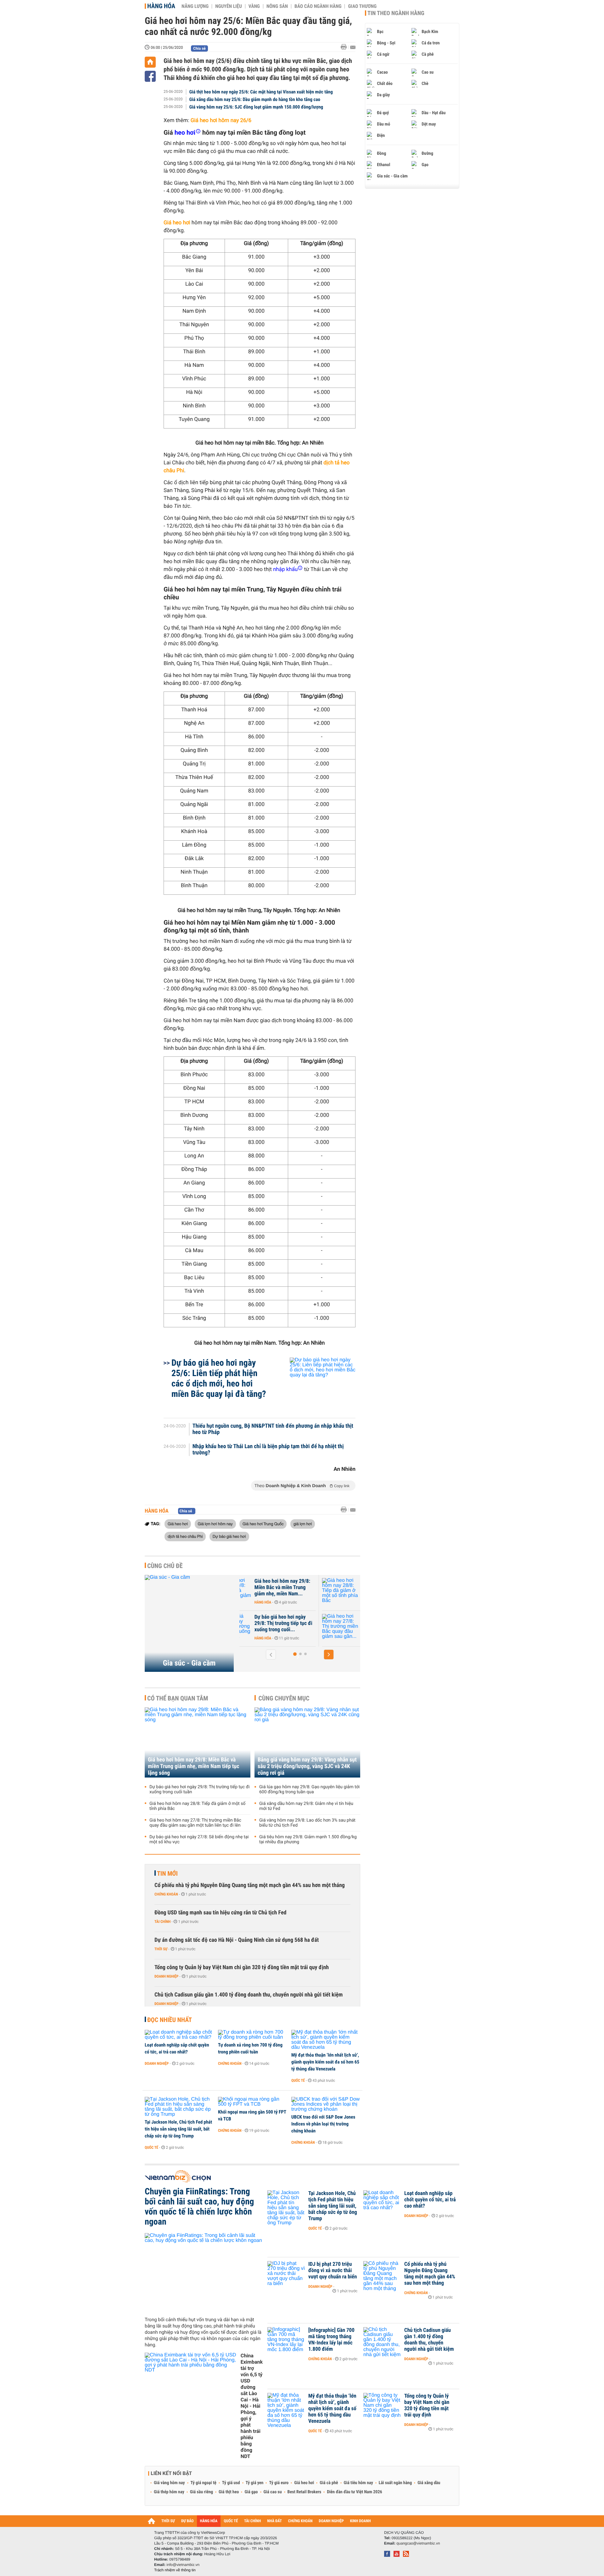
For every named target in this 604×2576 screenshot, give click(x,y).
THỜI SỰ (168, 2521)
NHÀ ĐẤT (274, 2521)
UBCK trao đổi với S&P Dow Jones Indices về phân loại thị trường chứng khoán (323, 2124)
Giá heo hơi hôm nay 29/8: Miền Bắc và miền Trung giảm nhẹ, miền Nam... (308, 1588)
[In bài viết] (345, 47)
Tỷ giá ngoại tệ (204, 2483)
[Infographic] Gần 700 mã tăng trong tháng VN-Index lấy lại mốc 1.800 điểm (331, 2340)
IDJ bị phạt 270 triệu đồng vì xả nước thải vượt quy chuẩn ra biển (333, 2271)
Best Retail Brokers (305, 2492)
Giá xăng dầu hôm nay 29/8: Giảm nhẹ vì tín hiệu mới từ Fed (306, 1806)
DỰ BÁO (187, 2521)
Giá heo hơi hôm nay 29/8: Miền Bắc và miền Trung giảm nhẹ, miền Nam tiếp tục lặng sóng (193, 1766)
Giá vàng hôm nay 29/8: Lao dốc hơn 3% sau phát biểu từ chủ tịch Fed (307, 1823)
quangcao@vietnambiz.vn (418, 2543)
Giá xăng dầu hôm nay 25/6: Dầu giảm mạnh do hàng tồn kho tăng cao (255, 99)
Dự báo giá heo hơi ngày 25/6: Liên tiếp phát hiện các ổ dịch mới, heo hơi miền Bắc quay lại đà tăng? (219, 1378)
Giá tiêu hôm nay (358, 2483)
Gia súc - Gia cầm (189, 1663)
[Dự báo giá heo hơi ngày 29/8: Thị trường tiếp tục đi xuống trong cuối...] (258, 1627)
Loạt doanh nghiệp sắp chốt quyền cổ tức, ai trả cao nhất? (177, 2048)
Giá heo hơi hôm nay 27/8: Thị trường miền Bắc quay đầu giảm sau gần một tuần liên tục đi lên (195, 1823)
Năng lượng (195, 6)
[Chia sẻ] (150, 76)
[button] (295, 1654)
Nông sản (277, 6)
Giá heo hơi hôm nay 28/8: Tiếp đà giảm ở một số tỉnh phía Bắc (197, 1806)
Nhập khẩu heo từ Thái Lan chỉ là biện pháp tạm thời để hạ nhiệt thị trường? (268, 1450)
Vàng (254, 6)
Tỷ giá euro (279, 2483)
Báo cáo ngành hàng (318, 6)
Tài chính (162, 1922)
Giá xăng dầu (429, 2483)
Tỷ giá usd (231, 2483)
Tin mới (167, 1873)
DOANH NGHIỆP (331, 2521)
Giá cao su (273, 2492)
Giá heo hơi (178, 1524)
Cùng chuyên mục (284, 1698)
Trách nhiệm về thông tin (175, 2570)
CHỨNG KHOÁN (300, 2521)
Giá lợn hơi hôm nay (215, 1524)
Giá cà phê (329, 2483)
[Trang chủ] (150, 62)
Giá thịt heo (229, 2492)
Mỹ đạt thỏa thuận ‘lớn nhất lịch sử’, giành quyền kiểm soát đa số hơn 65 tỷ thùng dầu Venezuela (325, 2062)
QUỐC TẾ (231, 2521)
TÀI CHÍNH (252, 2521)
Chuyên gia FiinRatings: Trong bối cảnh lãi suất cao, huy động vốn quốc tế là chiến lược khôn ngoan (199, 2207)
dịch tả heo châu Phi (185, 1536)
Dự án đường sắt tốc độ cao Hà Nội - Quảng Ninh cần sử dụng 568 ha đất (237, 1940)
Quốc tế (298, 2080)
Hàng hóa (161, 6)
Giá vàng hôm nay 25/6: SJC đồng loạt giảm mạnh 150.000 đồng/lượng (256, 107)
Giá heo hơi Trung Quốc (263, 1524)
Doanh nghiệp (166, 1976)
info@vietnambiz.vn (183, 2565)
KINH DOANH (361, 2521)
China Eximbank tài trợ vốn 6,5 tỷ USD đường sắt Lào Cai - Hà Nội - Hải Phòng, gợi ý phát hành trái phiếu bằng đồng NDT (252, 2406)
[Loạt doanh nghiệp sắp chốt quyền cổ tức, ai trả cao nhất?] (179, 2035)
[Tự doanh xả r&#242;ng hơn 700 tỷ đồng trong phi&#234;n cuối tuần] (252, 2035)
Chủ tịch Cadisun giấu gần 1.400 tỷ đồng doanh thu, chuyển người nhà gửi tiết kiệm (249, 1995)
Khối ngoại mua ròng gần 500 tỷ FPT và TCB (252, 2115)
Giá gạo (251, 2492)
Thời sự (161, 1949)
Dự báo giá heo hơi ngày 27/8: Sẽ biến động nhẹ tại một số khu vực (199, 1840)
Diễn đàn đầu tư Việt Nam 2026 (354, 2492)
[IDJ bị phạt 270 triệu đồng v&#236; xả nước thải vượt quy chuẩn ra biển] (286, 2274)
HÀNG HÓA (209, 2521)
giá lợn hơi (303, 1524)
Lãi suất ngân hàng (395, 2483)
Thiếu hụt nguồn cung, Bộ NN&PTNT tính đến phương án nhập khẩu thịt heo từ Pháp (273, 1429)
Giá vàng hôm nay (169, 2483)
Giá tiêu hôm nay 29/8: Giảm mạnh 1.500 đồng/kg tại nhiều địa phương (308, 1840)
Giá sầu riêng (201, 2492)
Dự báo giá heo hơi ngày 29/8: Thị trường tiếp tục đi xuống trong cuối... (309, 1623)
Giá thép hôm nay (169, 2492)
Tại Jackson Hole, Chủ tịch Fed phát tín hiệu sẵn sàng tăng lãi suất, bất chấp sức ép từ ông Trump (178, 2129)
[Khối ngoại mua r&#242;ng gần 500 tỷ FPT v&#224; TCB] (252, 2102)
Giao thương (362, 6)
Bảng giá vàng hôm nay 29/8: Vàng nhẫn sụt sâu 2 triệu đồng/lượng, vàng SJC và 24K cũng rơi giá (307, 1766)
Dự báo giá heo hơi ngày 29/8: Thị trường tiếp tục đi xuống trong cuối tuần (199, 1789)
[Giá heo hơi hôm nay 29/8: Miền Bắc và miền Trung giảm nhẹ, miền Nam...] (258, 1591)
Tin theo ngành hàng (396, 13)
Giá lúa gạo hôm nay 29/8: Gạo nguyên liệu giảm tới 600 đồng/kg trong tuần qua (309, 1789)
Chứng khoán (166, 1894)
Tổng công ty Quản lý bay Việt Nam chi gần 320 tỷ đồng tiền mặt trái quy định (242, 1967)
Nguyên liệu (229, 6)
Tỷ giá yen (255, 2483)
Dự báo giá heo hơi (229, 1536)
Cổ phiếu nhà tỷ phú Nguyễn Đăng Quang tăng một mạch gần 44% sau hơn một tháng (250, 1885)
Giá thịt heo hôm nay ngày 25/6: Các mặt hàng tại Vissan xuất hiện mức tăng (261, 92)
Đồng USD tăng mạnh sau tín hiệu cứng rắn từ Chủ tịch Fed (221, 1913)
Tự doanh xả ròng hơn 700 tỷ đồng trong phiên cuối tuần (250, 2048)
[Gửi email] (353, 47)
